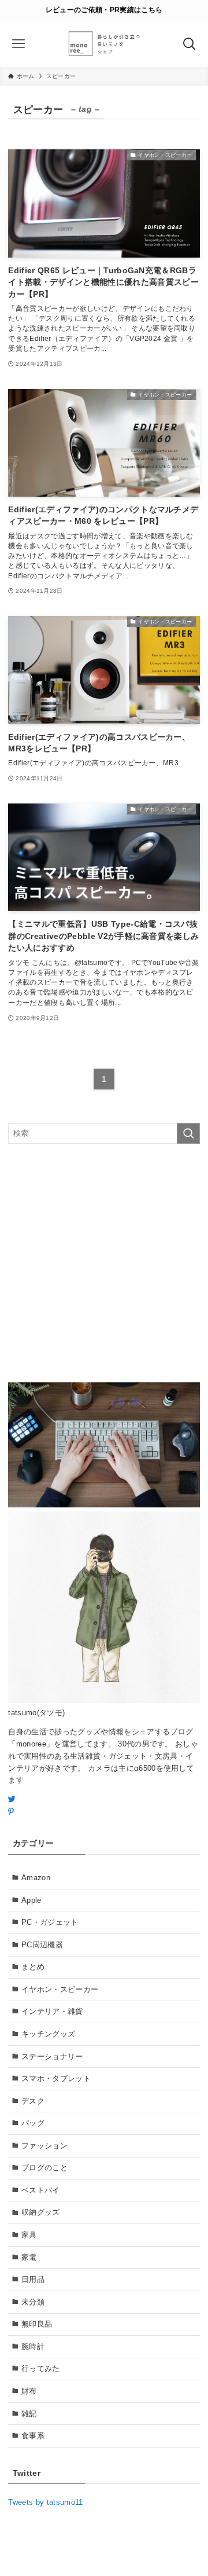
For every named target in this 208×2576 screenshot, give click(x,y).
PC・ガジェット (50, 1922)
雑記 (29, 2414)
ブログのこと (44, 2168)
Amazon (36, 1878)
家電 (29, 2257)
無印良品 (37, 2324)
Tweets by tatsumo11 (45, 2502)
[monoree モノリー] (104, 44)
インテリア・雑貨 (52, 2011)
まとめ (33, 1967)
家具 (29, 2235)
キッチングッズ (48, 2034)
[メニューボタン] (19, 44)
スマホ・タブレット (56, 2078)
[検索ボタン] (189, 44)
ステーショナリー (52, 2056)
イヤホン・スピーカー (60, 1989)
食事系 (33, 2436)
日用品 (33, 2279)
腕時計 (33, 2346)
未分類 (33, 2302)
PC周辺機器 (42, 1945)
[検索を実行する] (188, 1133)
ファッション (44, 2146)
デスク (33, 2101)
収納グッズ (41, 2212)
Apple (31, 1900)
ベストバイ (41, 2190)
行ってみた (41, 2368)
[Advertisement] (104, 1263)
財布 (29, 2391)
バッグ (33, 2123)
